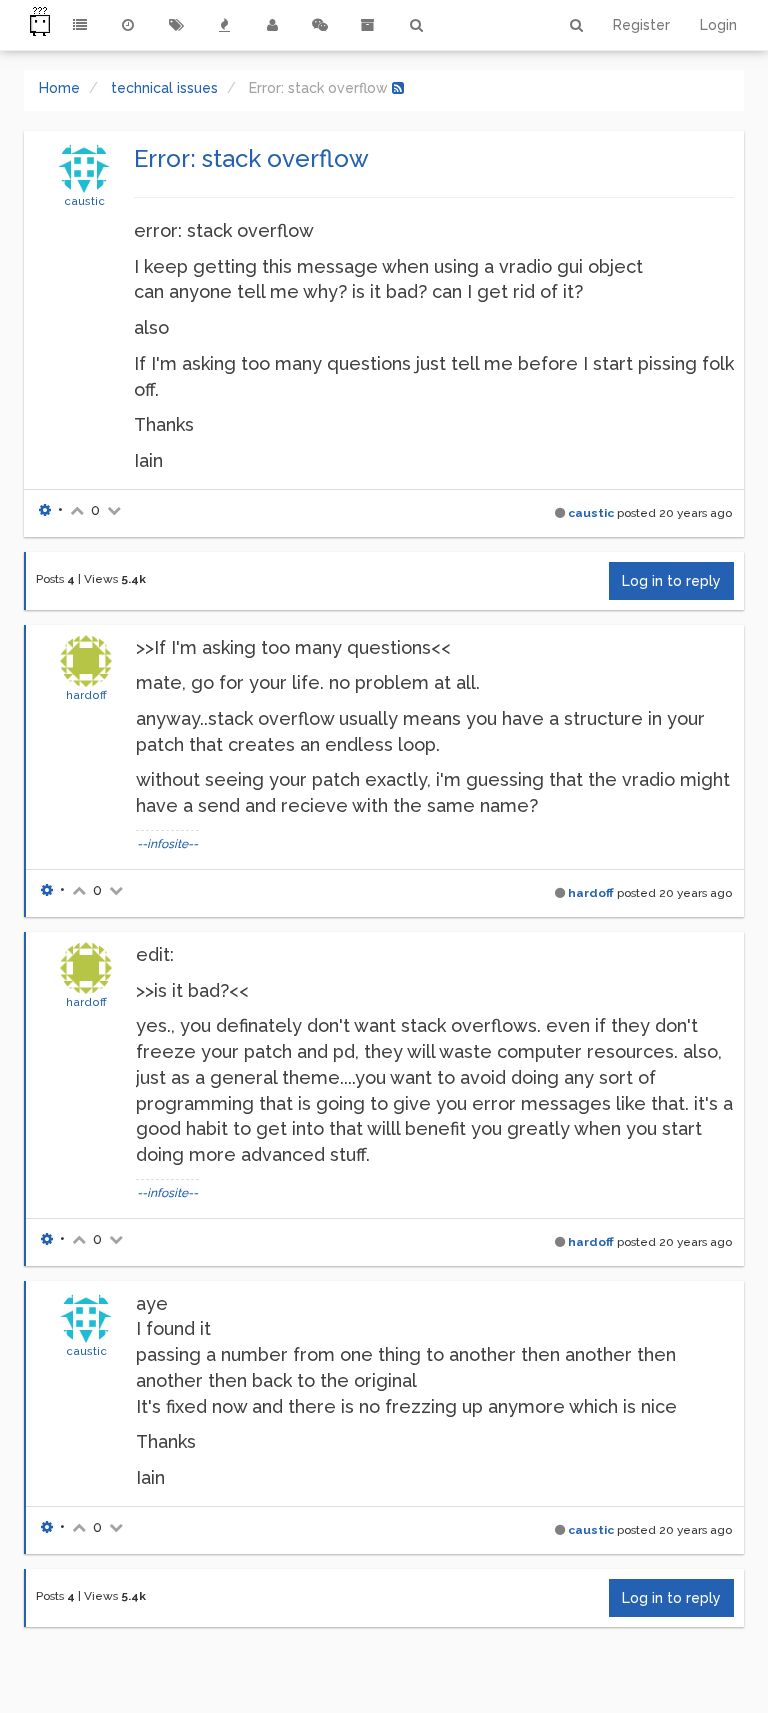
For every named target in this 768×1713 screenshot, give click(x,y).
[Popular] (224, 25)
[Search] (416, 25)
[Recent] (128, 25)
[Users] (272, 25)
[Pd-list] (368, 25)
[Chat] (320, 25)
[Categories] (80, 25)
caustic (84, 201)
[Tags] (176, 25)
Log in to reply (671, 581)
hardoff (86, 695)
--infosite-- (167, 844)
